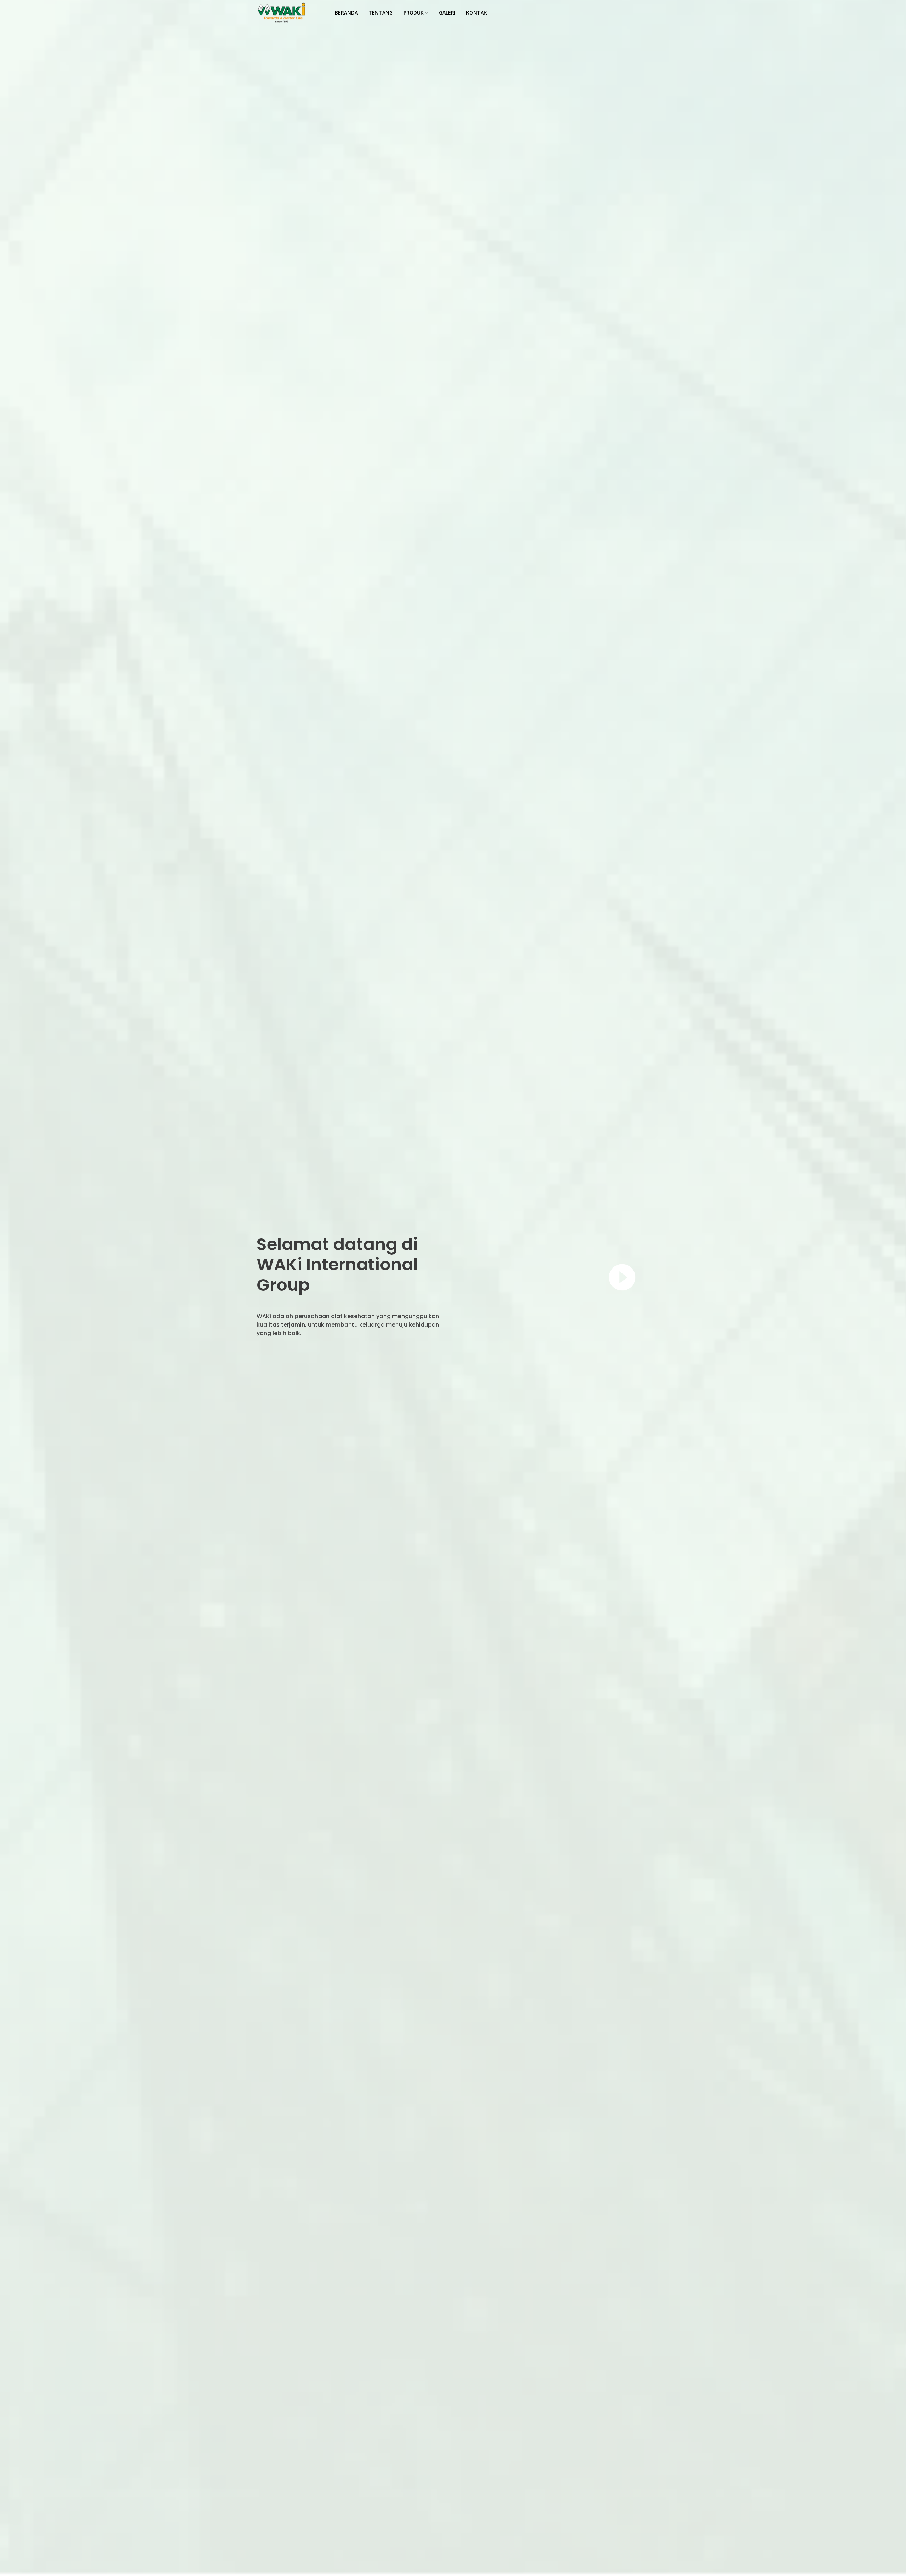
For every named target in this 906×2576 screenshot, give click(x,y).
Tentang (381, 13)
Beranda (346, 13)
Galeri (447, 13)
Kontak (477, 13)
